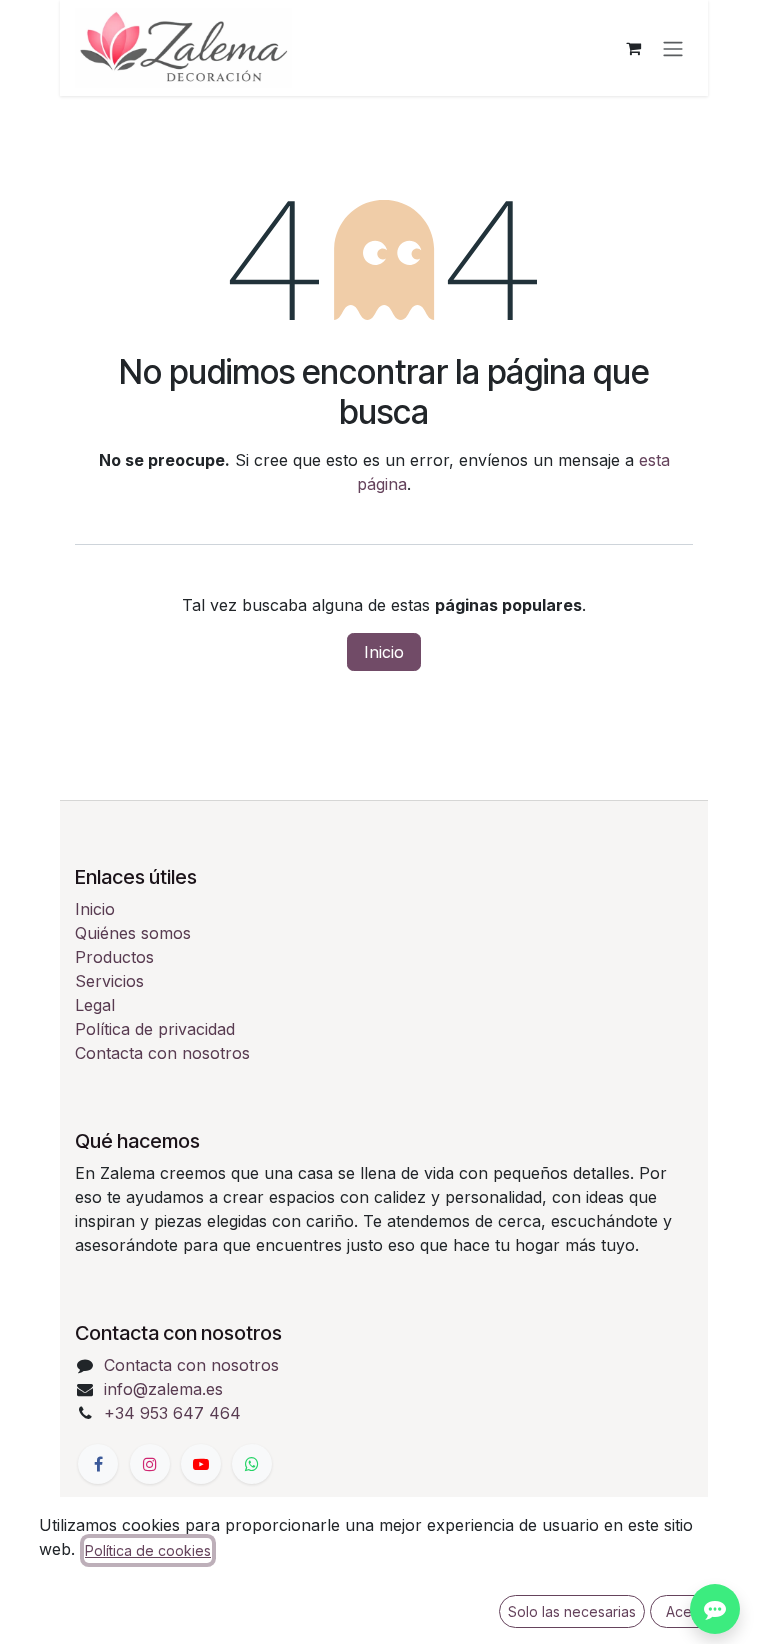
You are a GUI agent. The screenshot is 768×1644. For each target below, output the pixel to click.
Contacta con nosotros (162, 1053)
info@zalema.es (163, 1389)
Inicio (384, 652)
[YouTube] (201, 1464)
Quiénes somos (133, 933)
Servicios (109, 981)
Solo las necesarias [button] (572, 1611)
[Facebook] (98, 1464)
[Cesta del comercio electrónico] (633, 48)
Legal (95, 1005)
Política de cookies (148, 1550)
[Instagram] (150, 1464)
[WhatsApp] (252, 1464)
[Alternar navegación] (673, 48)
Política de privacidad (155, 1029)
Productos (114, 957)
